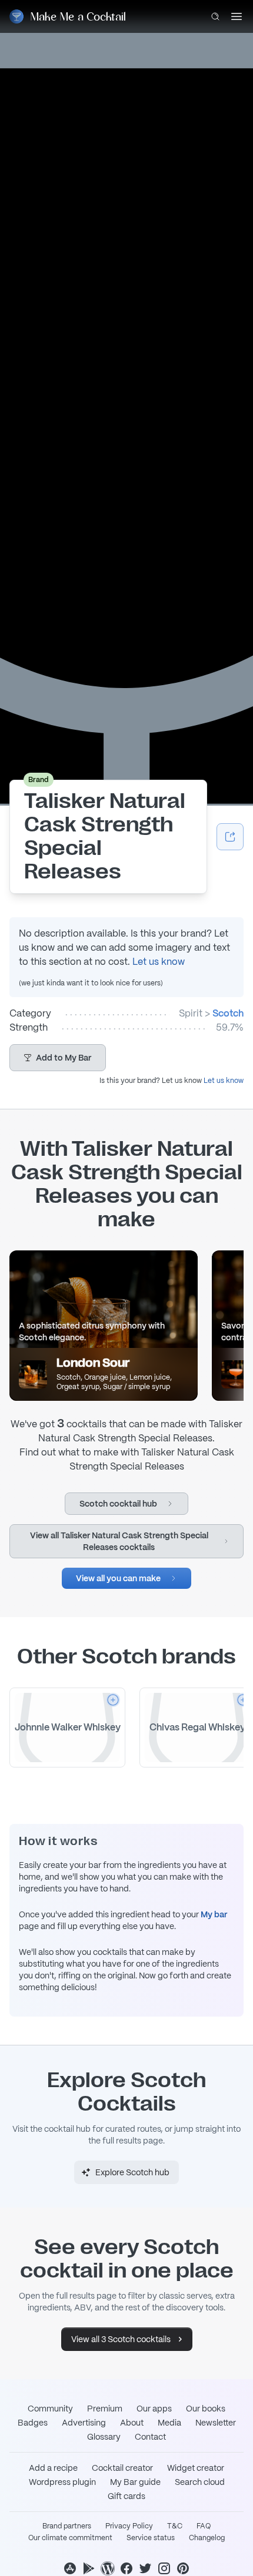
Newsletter (216, 2423)
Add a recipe (53, 2468)
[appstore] (70, 2568)
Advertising (84, 2423)
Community (50, 2409)
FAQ (204, 2526)
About (132, 2423)
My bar (214, 1914)
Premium (105, 2409)
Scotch (228, 1013)
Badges (33, 2423)
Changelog (207, 2538)
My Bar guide (135, 2482)
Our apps (154, 2409)
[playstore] (89, 2568)
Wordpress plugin (62, 2482)
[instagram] (164, 2568)
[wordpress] (108, 2568)
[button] (58, 1058)
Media (169, 2423)
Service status (151, 2538)
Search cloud (200, 2482)
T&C (175, 2526)
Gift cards (126, 2496)
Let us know (159, 962)
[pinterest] (183, 2568)
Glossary (104, 2437)
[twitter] (145, 2568)
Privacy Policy (129, 2526)
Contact (150, 2437)
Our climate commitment (70, 2538)
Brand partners (67, 2526)
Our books (206, 2409)
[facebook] (126, 2568)
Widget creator (196, 2468)
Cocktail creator (122, 2468)
